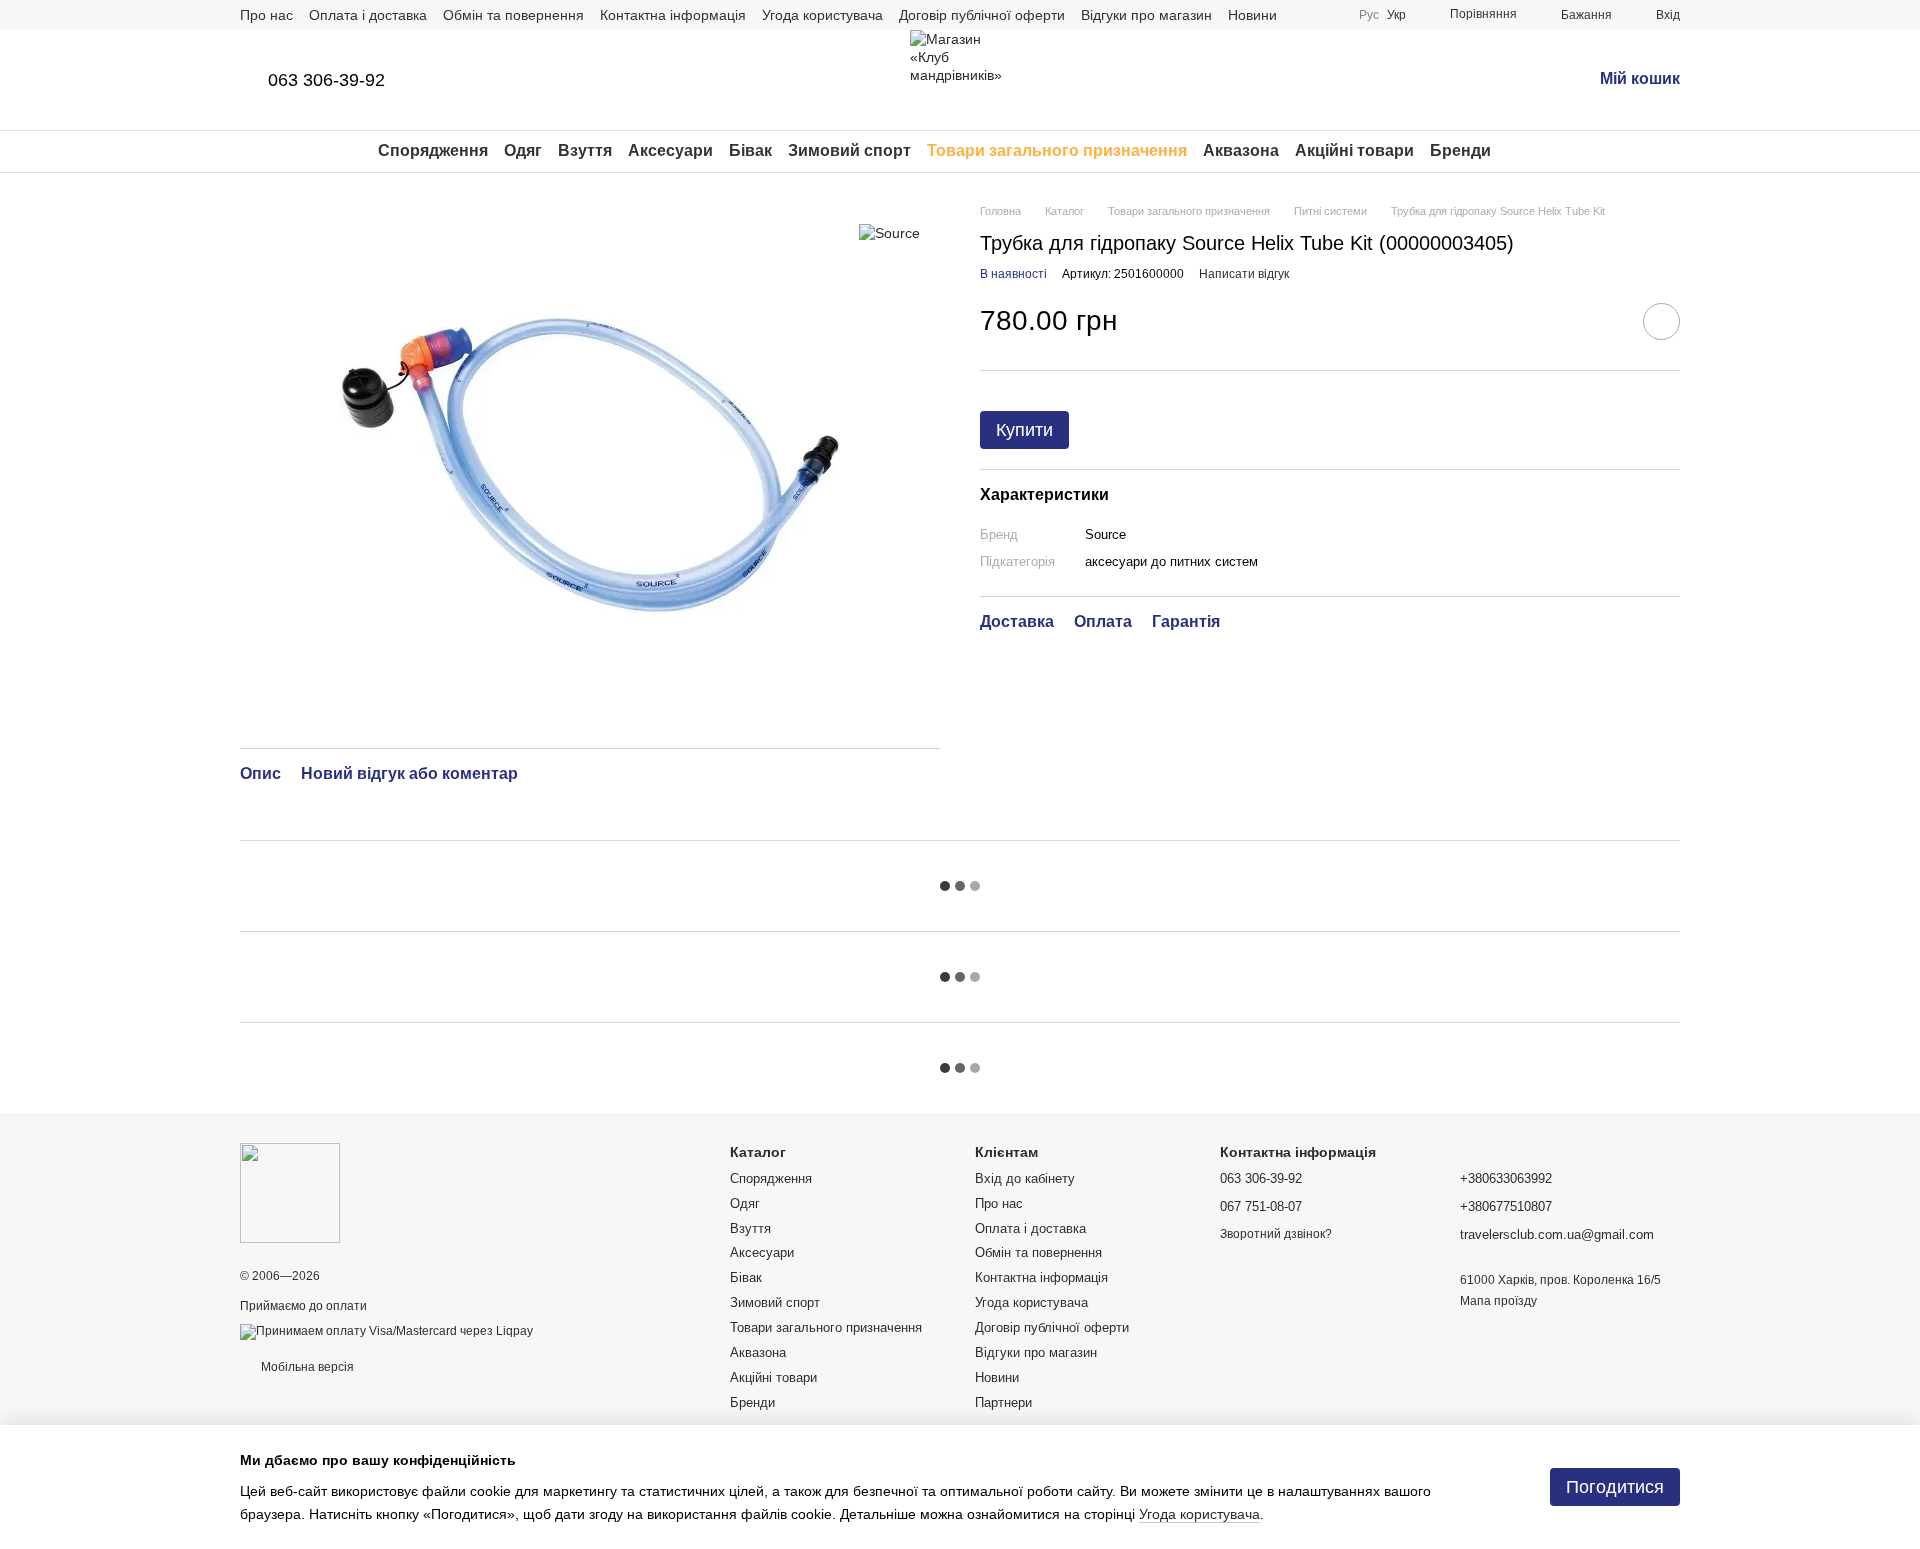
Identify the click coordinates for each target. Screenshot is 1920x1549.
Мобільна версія (306, 1367)
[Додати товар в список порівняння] (1605, 321)
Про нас (266, 15)
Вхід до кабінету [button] (1025, 1178)
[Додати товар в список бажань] (1661, 321)
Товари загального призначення (1057, 150)
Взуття (585, 150)
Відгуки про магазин (1146, 15)
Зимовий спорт (849, 150)
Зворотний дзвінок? (1276, 1234)
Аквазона (1241, 150)
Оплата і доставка (368, 15)
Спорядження (433, 150)
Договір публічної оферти (982, 15)
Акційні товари (1354, 150)
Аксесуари (670, 150)
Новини (1252, 15)
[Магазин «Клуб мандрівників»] (290, 1192)
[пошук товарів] (1527, 151)
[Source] (889, 232)
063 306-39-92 (326, 80)
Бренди (1460, 150)
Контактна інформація (673, 15)
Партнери (1003, 1402)
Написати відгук (1244, 274)
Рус (1369, 15)
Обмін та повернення (513, 15)
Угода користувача (822, 15)
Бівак (750, 150)
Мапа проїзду (1498, 1301)
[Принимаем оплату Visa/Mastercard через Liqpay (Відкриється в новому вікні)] (386, 1331)
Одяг (523, 150)
